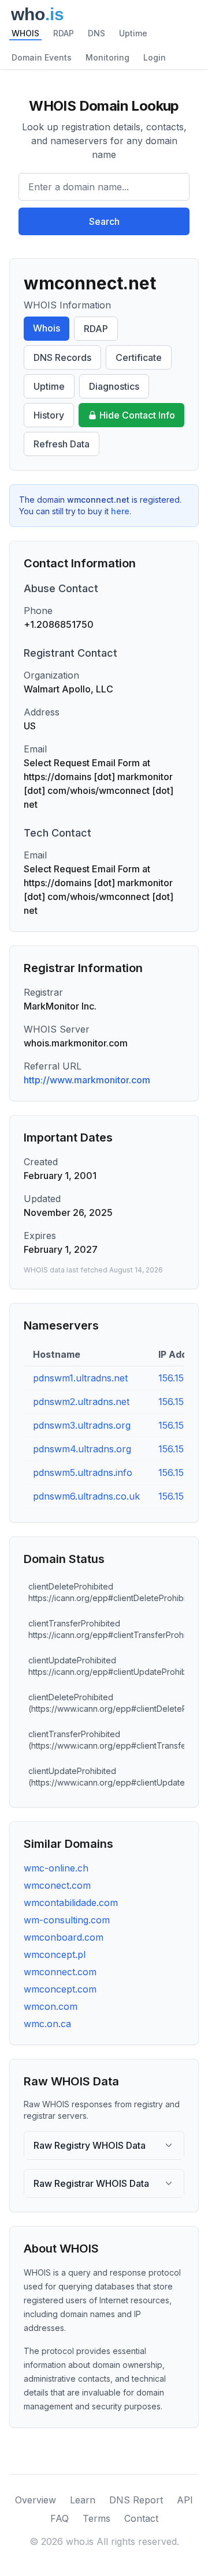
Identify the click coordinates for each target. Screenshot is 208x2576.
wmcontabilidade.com (71, 1903)
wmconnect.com (60, 1972)
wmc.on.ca (47, 2024)
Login (155, 57)
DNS (96, 33)
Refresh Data (62, 444)
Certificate (139, 357)
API (185, 2500)
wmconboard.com (64, 1937)
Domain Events (42, 57)
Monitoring (107, 57)
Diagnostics (114, 386)
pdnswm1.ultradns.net (80, 1378)
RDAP (64, 33)
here (120, 511)
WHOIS (25, 33)
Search (104, 221)
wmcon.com (51, 2006)
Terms (96, 2518)
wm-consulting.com (67, 1920)
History (49, 415)
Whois (47, 328)
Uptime (133, 33)
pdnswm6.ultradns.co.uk (86, 1496)
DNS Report (136, 2500)
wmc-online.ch (56, 1868)
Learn (83, 2500)
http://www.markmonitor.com (87, 1080)
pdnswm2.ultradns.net (81, 1402)
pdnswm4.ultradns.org (82, 1449)
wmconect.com (57, 1885)
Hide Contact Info (137, 415)
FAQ (60, 2518)
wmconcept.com (60, 1989)
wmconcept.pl (55, 1954)
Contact (141, 2518)
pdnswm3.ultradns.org (82, 1425)
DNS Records (62, 357)
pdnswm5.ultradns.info (83, 1472)
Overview (36, 2500)
